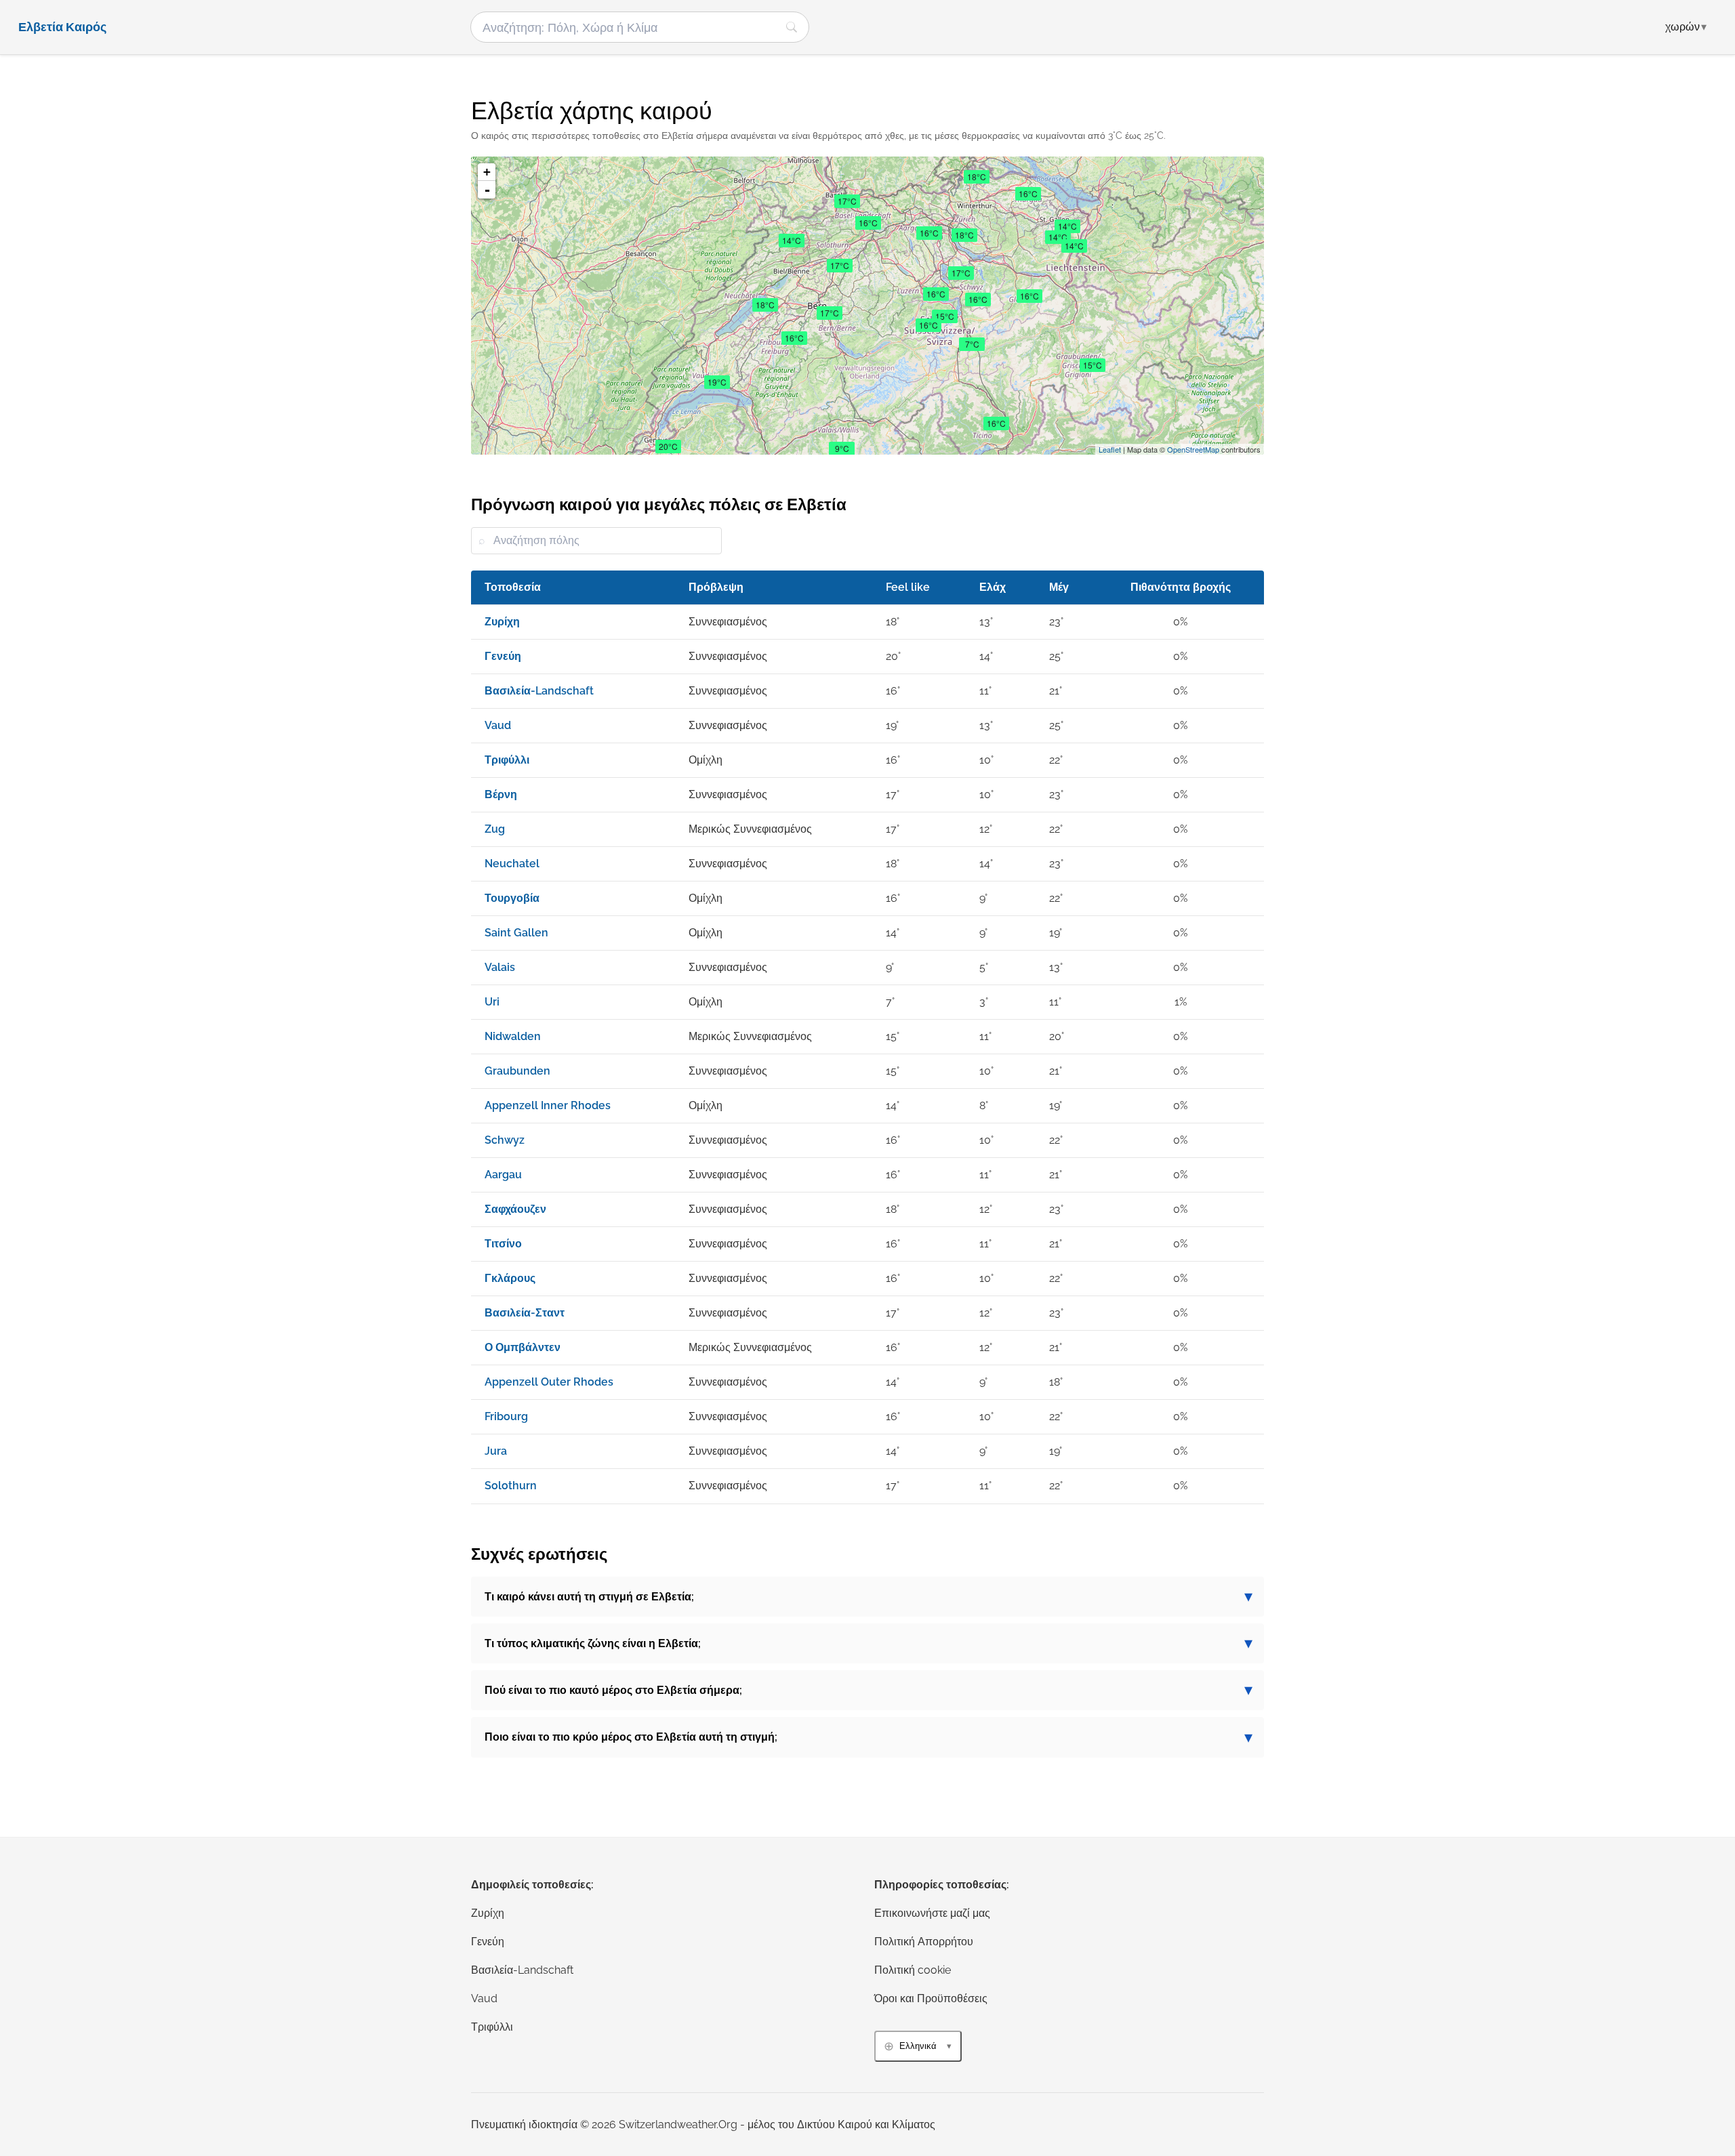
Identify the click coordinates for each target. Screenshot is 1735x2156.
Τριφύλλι (492, 2027)
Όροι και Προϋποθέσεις (931, 1998)
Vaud (484, 1998)
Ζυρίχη (488, 1913)
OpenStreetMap (1193, 449)
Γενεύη (488, 1942)
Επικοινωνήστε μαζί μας (932, 1913)
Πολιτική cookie (913, 1970)
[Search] (792, 27)
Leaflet (1110, 449)
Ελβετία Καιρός (62, 27)
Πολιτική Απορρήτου (924, 1942)
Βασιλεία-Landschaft (522, 1970)
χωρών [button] (1686, 27)
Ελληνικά (918, 2046)
